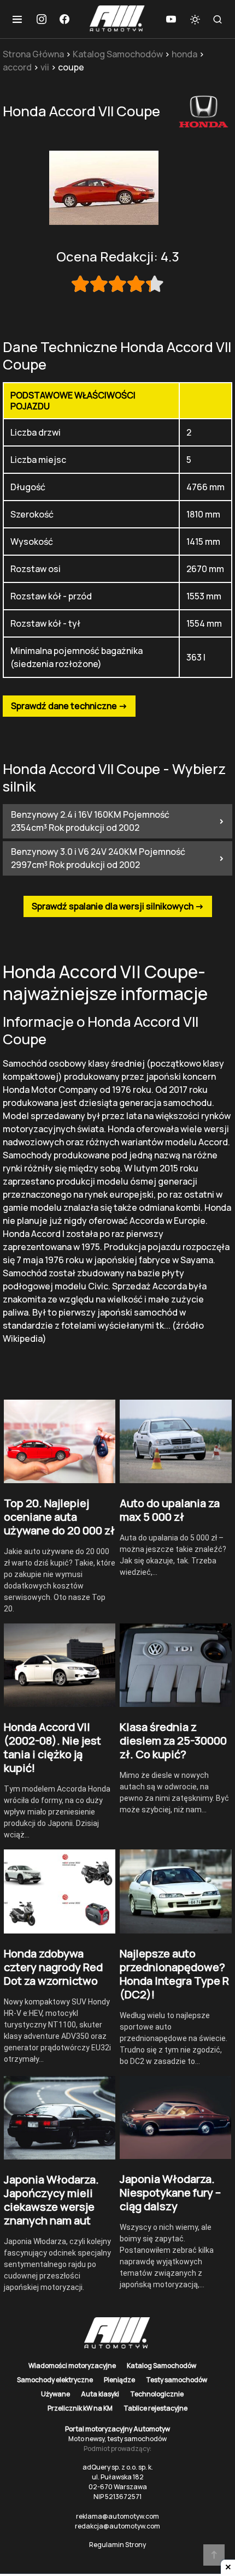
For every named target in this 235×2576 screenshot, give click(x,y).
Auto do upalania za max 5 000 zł (170, 1510)
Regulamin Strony (117, 2545)
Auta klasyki (100, 2394)
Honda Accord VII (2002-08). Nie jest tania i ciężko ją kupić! (52, 1747)
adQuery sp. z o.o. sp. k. (118, 2467)
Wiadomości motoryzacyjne (72, 2366)
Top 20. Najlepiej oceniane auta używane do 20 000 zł (59, 1517)
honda (184, 54)
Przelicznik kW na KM (80, 2408)
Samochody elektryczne (55, 2380)
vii (45, 67)
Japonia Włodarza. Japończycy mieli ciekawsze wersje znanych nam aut (51, 2200)
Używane (55, 2394)
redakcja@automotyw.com (117, 2526)
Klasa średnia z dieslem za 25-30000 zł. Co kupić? (173, 1741)
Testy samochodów (177, 2380)
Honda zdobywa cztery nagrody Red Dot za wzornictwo (53, 1967)
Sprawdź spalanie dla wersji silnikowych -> (118, 906)
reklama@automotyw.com (117, 2516)
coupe (71, 67)
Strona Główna (33, 54)
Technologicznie (157, 2394)
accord (17, 67)
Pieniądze (119, 2380)
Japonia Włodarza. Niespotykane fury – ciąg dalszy (170, 2193)
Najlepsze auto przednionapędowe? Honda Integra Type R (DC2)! (174, 1974)
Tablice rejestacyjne (155, 2408)
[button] (17, 19)
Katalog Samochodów (118, 54)
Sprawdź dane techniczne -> (69, 706)
